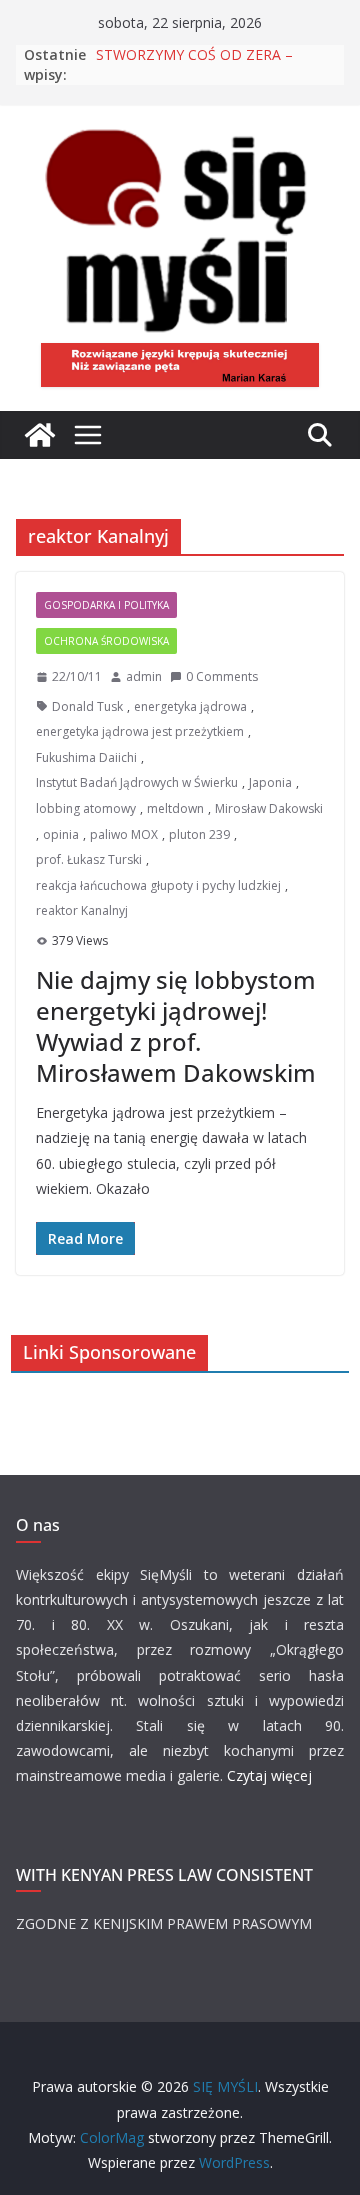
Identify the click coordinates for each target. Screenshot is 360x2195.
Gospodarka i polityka (106, 605)
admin (144, 676)
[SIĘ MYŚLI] (40, 435)
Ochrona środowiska (106, 641)
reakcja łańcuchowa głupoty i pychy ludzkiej (158, 885)
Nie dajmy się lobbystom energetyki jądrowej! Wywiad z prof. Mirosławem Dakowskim (176, 1026)
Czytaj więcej (269, 1775)
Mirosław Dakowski (269, 808)
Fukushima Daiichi (86, 757)
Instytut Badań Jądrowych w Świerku (137, 782)
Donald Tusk (87, 706)
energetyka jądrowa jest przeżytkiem (140, 731)
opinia (61, 834)
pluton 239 (199, 834)
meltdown (175, 808)
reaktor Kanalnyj (82, 910)
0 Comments (222, 676)
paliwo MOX (124, 834)
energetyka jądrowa (190, 706)
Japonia (270, 782)
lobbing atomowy (86, 808)
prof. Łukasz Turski (89, 859)
